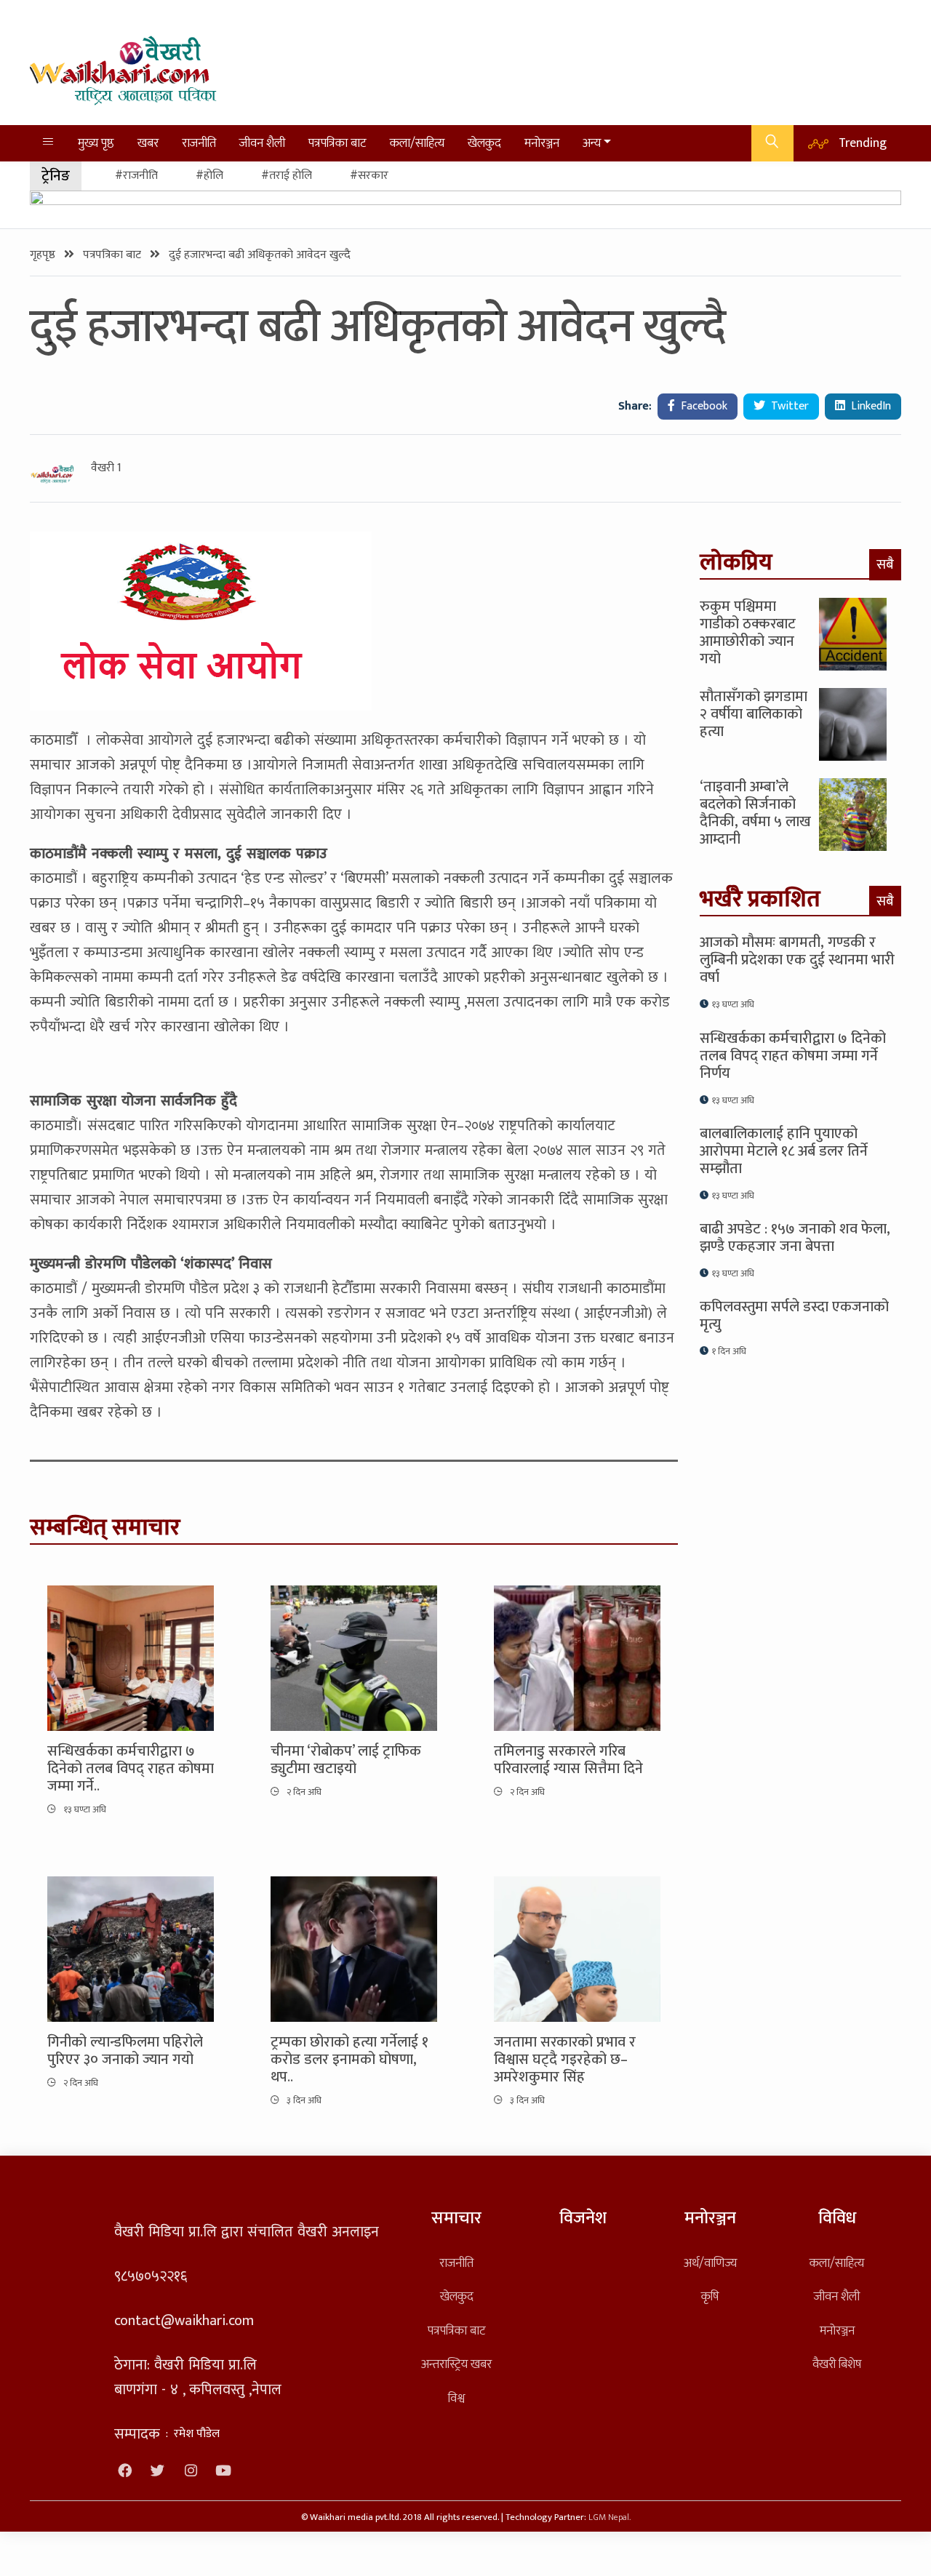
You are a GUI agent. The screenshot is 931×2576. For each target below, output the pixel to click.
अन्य (592, 143)
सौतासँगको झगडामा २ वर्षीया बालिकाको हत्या (754, 714)
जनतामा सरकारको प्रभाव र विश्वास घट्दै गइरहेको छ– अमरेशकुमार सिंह (565, 2060)
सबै (885, 564)
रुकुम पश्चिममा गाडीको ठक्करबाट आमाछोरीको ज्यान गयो (748, 633)
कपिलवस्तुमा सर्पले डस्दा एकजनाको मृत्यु (794, 1316)
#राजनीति (136, 176)
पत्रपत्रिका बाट (337, 143)
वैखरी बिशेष (837, 2364)
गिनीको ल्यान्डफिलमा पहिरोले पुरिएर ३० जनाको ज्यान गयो (125, 2051)
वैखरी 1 (106, 468)
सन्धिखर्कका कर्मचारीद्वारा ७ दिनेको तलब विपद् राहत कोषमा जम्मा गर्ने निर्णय (793, 1056)
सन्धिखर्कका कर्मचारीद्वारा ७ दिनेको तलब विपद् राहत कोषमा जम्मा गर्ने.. (131, 1769)
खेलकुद (484, 143)
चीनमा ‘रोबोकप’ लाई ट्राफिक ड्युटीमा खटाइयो (346, 1760)
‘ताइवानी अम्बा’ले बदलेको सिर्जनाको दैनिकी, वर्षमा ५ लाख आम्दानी (755, 813)
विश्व (456, 2398)
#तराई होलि (287, 176)
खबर (148, 143)
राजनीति (199, 143)
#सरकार (369, 176)
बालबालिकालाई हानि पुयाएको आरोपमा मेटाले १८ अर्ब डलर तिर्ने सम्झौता (784, 1151)
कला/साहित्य (417, 143)
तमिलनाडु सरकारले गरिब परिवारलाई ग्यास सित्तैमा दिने (568, 1760)
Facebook (703, 406)
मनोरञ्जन (542, 143)
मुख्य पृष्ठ (96, 143)
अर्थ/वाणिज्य (710, 2263)
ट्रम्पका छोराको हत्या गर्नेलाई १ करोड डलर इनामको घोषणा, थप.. (349, 2060)
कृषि (710, 2296)
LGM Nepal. (610, 2517)
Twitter (788, 406)
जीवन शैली (262, 143)
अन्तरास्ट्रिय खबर (456, 2364)
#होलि (209, 176)
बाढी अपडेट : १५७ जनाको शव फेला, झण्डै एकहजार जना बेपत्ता (795, 1238)
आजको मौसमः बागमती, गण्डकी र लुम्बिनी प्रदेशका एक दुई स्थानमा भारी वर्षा (797, 960)
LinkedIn (870, 406)
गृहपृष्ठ (44, 255)
